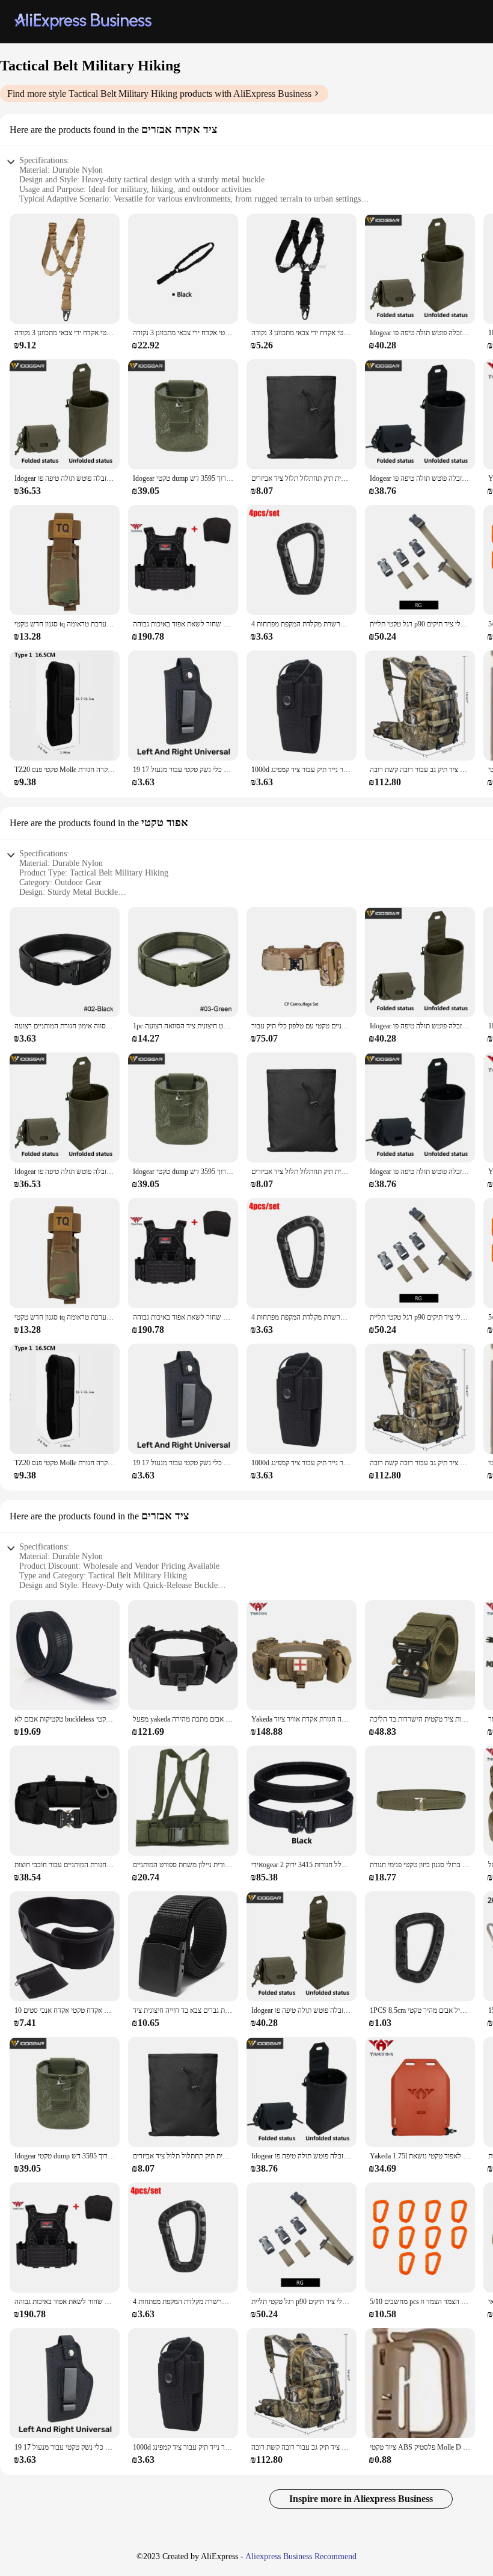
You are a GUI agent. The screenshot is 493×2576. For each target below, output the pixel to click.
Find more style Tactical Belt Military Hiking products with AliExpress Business (159, 94)
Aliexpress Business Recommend (301, 2556)
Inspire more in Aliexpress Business (361, 2499)
